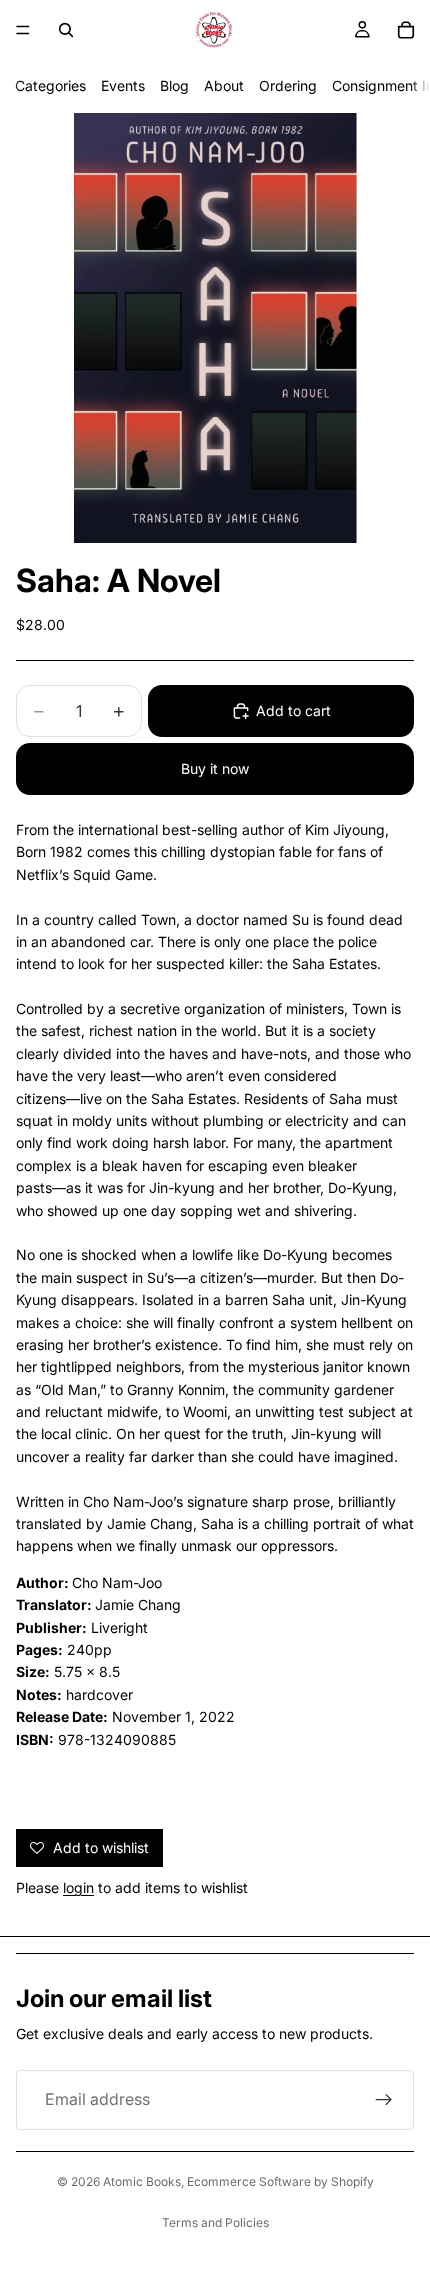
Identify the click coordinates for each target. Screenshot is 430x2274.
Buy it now (215, 768)
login (78, 1887)
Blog (174, 85)
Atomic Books (142, 2181)
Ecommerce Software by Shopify (280, 2181)
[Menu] (23, 30)
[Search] (66, 30)
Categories (50, 85)
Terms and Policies (215, 2222)
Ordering (288, 85)
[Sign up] (384, 2100)
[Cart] (406, 30)
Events (123, 85)
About (224, 85)
